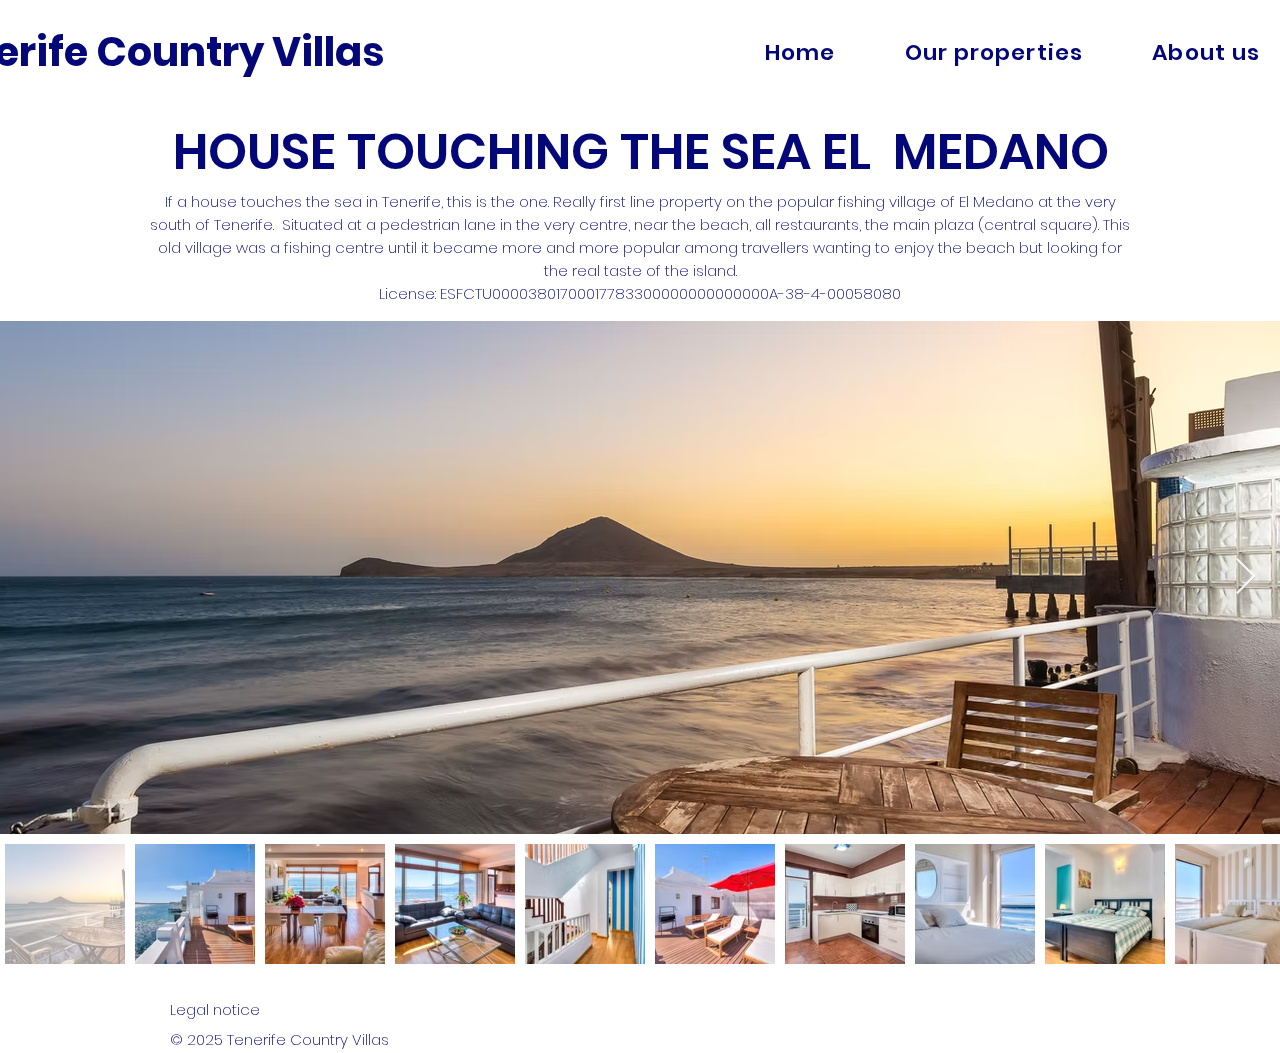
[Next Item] (1245, 577)
